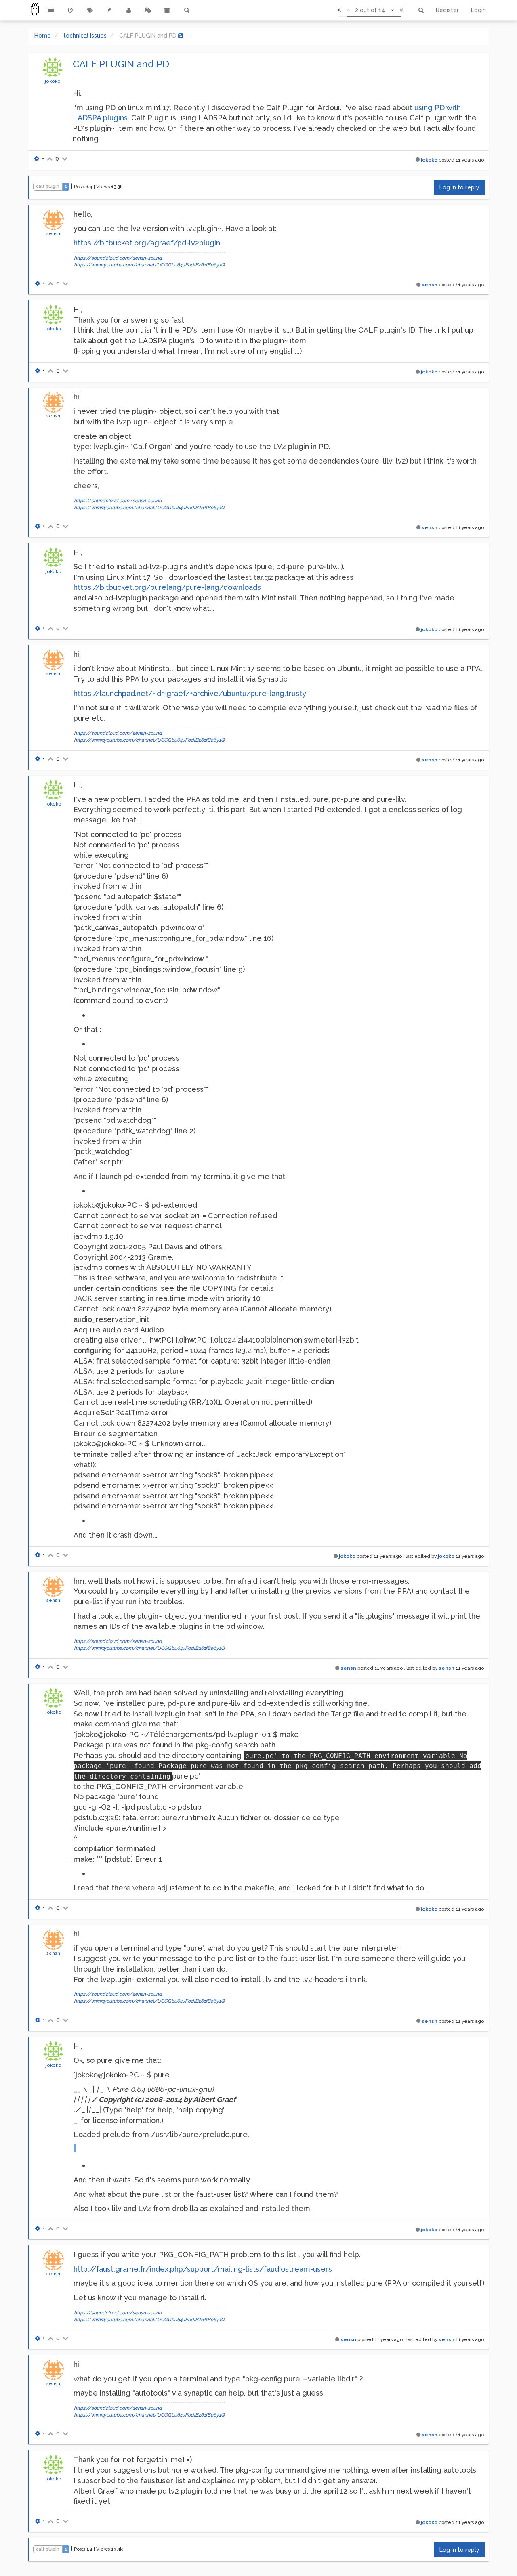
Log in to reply (459, 187)
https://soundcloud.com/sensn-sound (118, 258)
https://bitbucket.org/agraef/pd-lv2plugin (147, 243)
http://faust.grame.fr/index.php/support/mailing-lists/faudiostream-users (203, 2269)
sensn (53, 233)
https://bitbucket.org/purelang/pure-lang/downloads (167, 587)
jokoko (53, 81)
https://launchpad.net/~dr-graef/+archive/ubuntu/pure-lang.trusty (190, 693)
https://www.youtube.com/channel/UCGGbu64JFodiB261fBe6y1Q (149, 265)
